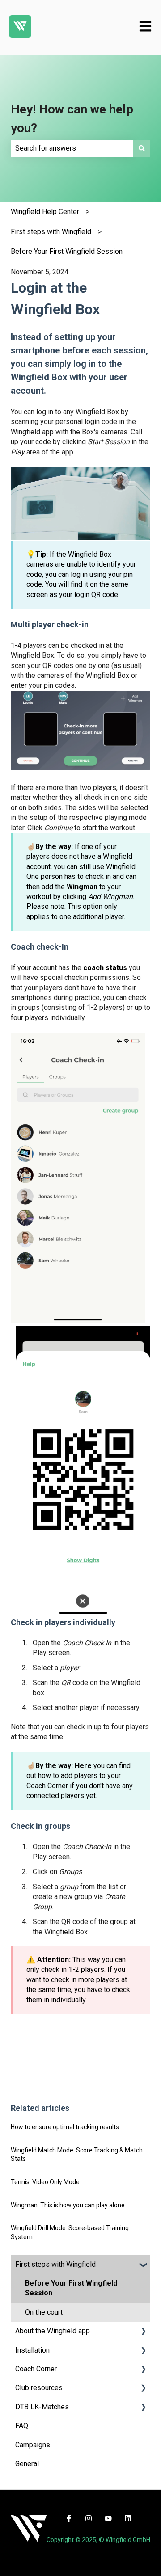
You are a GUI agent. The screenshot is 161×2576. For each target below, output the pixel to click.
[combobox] (72, 148)
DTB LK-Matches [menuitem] (42, 2407)
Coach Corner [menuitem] (36, 2369)
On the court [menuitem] (44, 2312)
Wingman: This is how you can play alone (68, 2205)
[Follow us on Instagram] (89, 2518)
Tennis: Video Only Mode (45, 2182)
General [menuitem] (27, 2464)
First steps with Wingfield (51, 232)
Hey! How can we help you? (72, 119)
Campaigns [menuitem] (33, 2445)
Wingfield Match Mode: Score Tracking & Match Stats (77, 2155)
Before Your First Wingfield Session (67, 251)
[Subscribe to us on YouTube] (108, 2518)
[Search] (142, 148)
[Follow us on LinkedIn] (128, 2518)
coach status (105, 968)
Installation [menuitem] (32, 2350)
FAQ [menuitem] (22, 2426)
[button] (143, 2265)
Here (83, 1766)
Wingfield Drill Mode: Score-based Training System (70, 2232)
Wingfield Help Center (45, 212)
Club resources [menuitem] (39, 2388)
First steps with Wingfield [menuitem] (55, 2264)
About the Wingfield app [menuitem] (53, 2331)
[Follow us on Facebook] (69, 2518)
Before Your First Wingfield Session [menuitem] (71, 2288)
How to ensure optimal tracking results (65, 2127)
